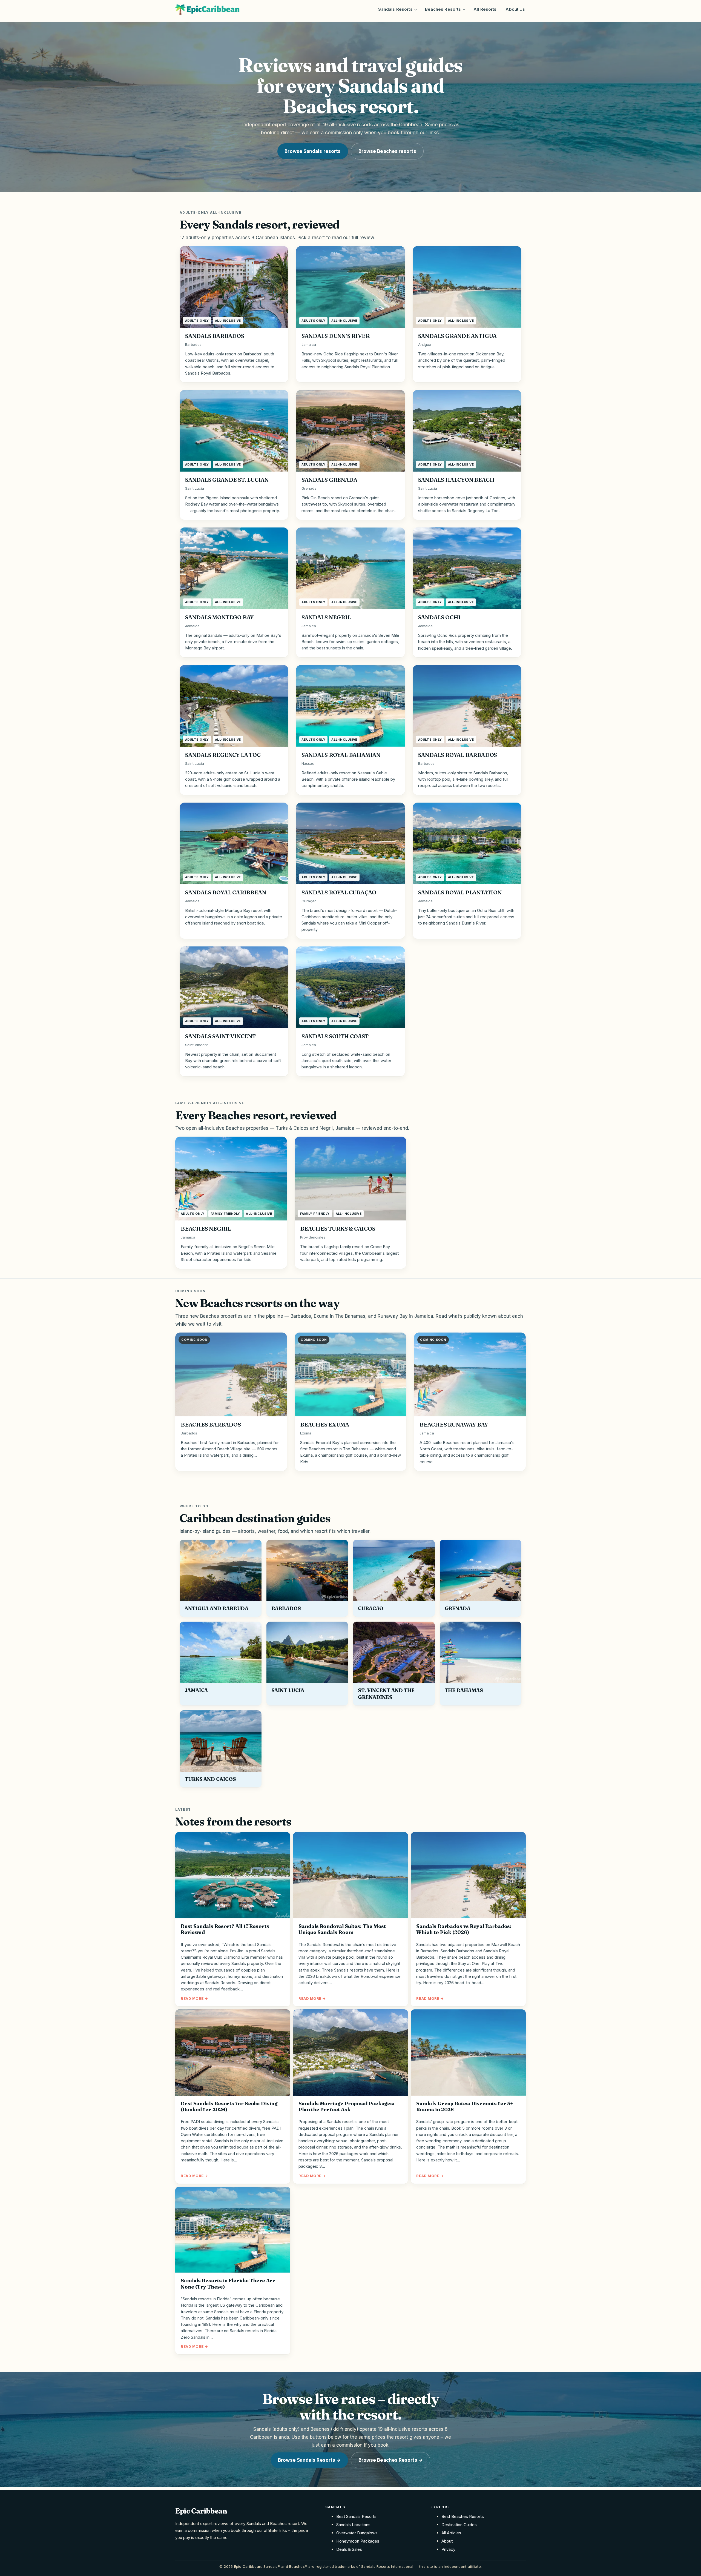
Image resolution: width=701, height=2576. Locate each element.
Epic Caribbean (201, 2511)
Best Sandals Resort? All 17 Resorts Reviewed (225, 1929)
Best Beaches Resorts (463, 2516)
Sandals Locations (353, 2525)
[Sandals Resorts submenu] (416, 9)
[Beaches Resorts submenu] (464, 9)
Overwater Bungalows (357, 2533)
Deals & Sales (349, 2549)
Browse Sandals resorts (313, 151)
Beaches (320, 2429)
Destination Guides (459, 2525)
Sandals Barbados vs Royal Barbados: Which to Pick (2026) (464, 1929)
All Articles (451, 2533)
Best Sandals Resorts (356, 2516)
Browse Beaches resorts (387, 151)
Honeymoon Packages (358, 2541)
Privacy (448, 2549)
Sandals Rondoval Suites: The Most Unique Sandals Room (342, 1929)
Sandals (262, 2429)
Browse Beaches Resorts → (391, 2460)
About (447, 2541)
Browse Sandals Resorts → (309, 2460)
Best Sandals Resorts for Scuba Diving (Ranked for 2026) (229, 2107)
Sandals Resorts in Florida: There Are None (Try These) (228, 2284)
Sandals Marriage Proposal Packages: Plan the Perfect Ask (346, 2107)
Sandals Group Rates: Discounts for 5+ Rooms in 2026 (465, 2107)
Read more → (194, 1998)
